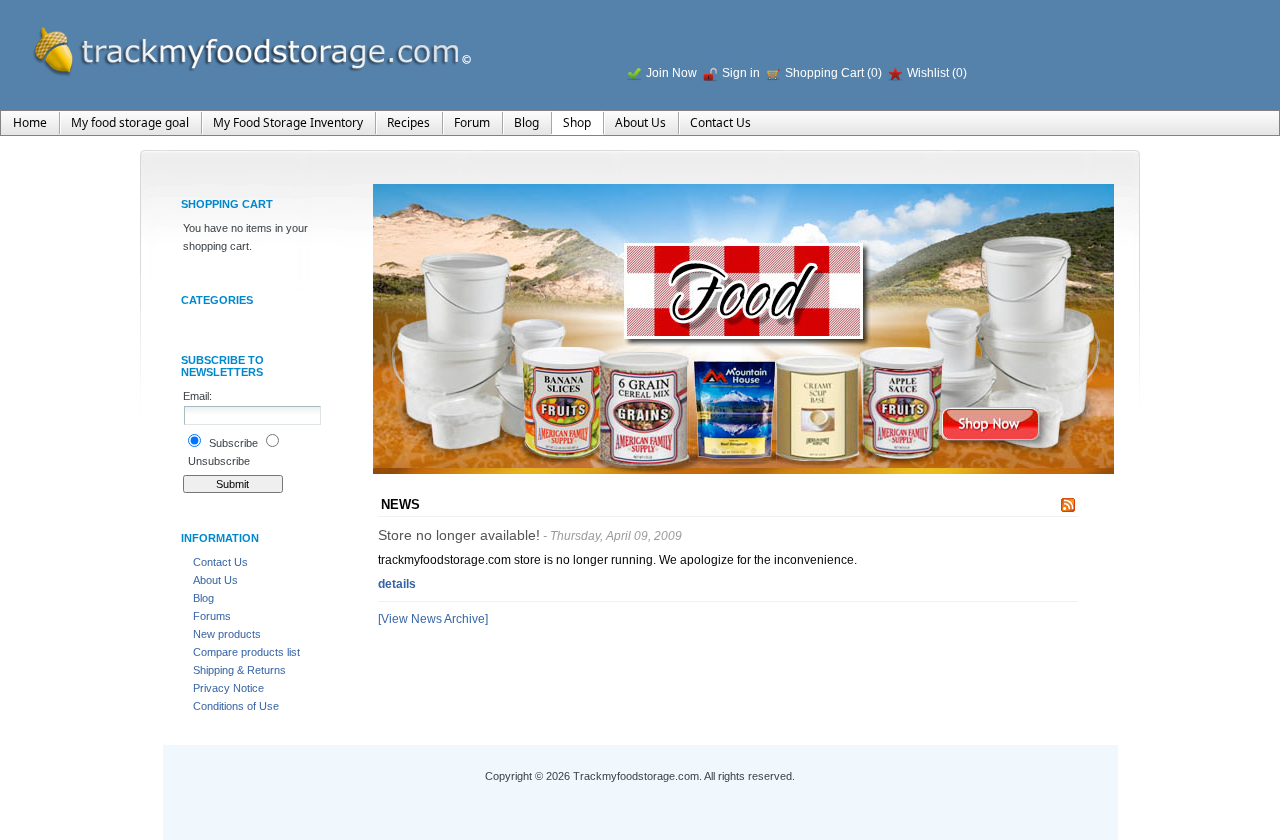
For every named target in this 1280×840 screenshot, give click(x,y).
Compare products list (246, 652)
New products (227, 634)
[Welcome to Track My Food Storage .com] (240, 46)
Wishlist (928, 73)
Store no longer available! (459, 535)
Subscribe (233, 443)
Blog (203, 598)
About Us (215, 580)
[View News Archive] (433, 619)
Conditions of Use (236, 706)
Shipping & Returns (239, 670)
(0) (874, 73)
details (397, 584)
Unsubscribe (219, 461)
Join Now (671, 73)
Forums (212, 616)
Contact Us (220, 562)
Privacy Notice (228, 688)
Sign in (741, 73)
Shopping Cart (826, 73)
